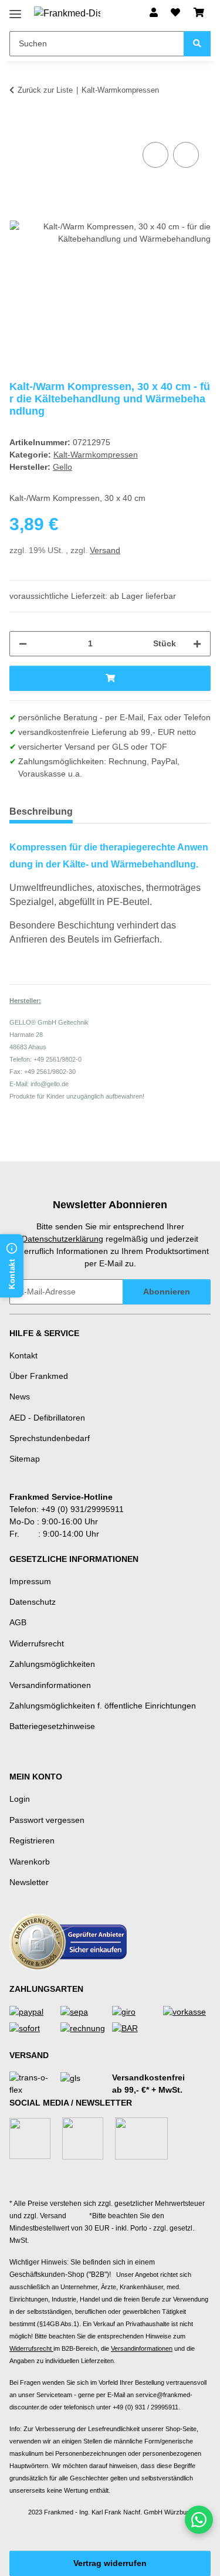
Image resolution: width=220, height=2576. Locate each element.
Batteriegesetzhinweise (52, 1726)
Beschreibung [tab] (41, 811)
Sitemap (25, 1459)
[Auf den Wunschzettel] (186, 155)
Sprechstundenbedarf (50, 1438)
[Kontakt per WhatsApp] (199, 2520)
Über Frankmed (39, 1376)
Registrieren (32, 1841)
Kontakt (23, 1355)
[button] (154, 13)
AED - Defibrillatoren (47, 1418)
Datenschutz (33, 1602)
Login (20, 1799)
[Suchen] (197, 44)
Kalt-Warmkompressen (96, 455)
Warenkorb (30, 1862)
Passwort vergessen (47, 1820)
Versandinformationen (50, 1685)
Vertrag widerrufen (110, 2563)
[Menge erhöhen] (197, 644)
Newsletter (29, 1882)
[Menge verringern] (23, 644)
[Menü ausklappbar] (15, 10)
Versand (105, 550)
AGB (18, 1622)
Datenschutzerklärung (62, 1239)
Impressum (30, 1581)
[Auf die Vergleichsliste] (155, 155)
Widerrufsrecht (37, 1643)
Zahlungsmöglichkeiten (52, 1664)
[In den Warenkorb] (19, 126)
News (20, 1397)
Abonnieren (167, 1292)
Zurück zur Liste (45, 90)
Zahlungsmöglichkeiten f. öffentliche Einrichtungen (103, 1706)
